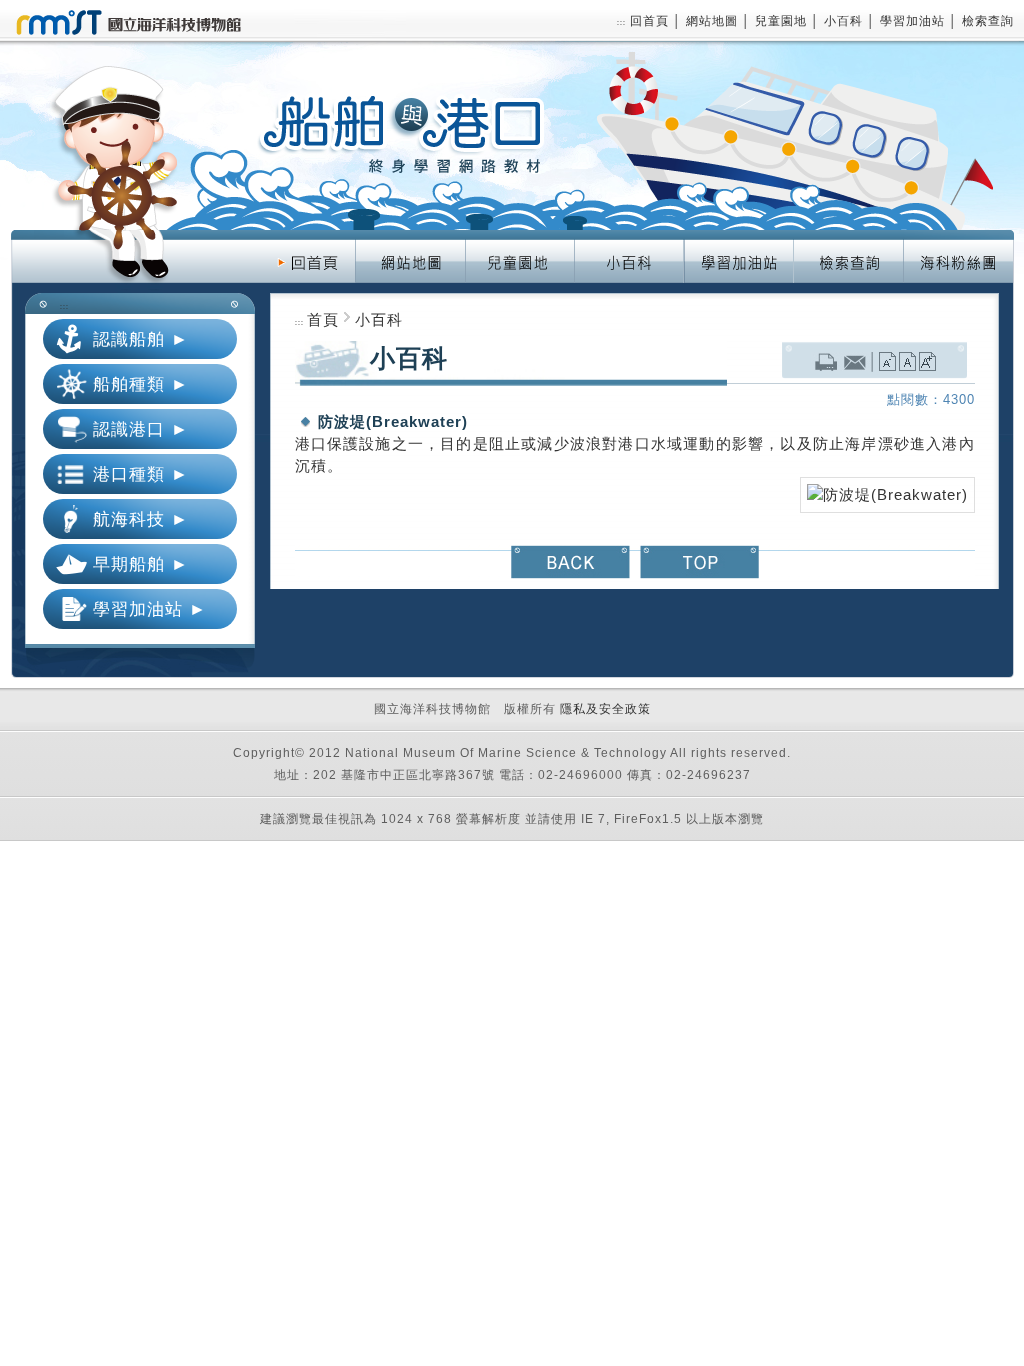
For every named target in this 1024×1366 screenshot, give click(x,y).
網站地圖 (714, 21)
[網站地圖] (410, 241)
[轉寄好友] (856, 363)
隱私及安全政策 (605, 709)
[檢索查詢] (848, 241)
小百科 (845, 21)
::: (621, 22)
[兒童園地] (519, 241)
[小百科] (629, 241)
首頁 (323, 320)
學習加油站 (914, 21)
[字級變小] (887, 363)
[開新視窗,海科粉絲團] (958, 241)
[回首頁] (309, 241)
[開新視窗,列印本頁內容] (826, 363)
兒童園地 (783, 21)
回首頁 (651, 21)
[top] (699, 556)
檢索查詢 (988, 21)
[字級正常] (907, 363)
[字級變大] (927, 363)
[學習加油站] (738, 241)
